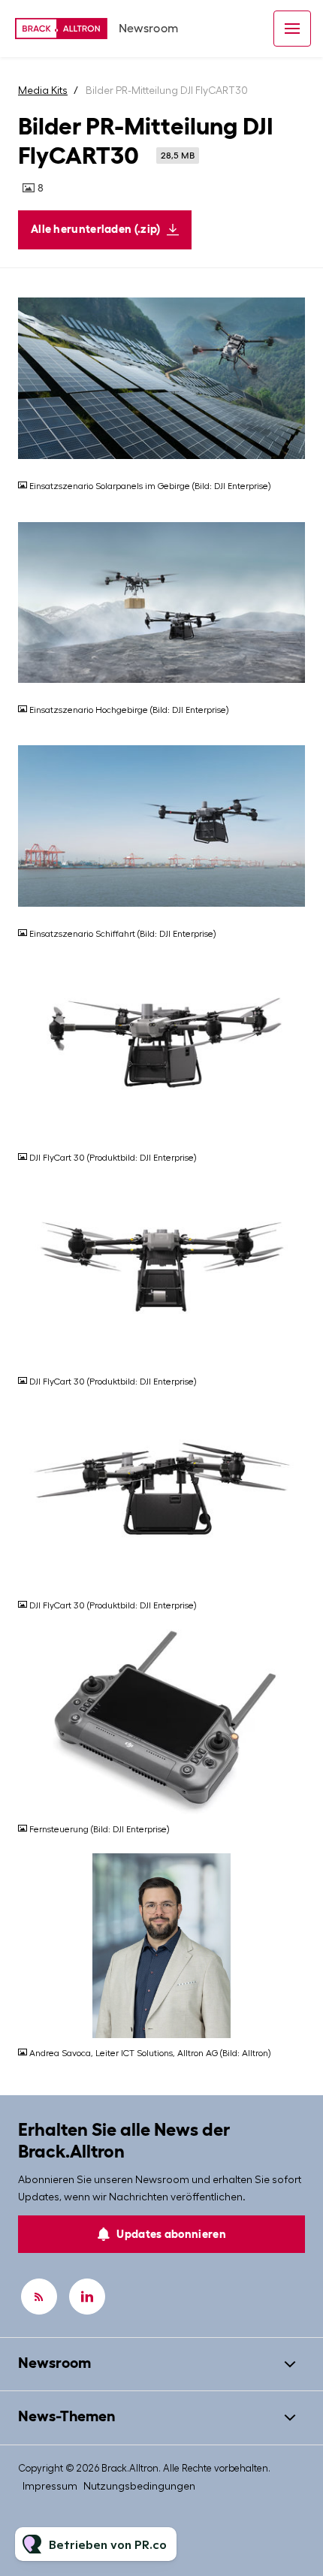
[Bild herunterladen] (294, 459)
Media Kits (43, 90)
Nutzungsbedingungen (139, 2486)
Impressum (50, 2486)
